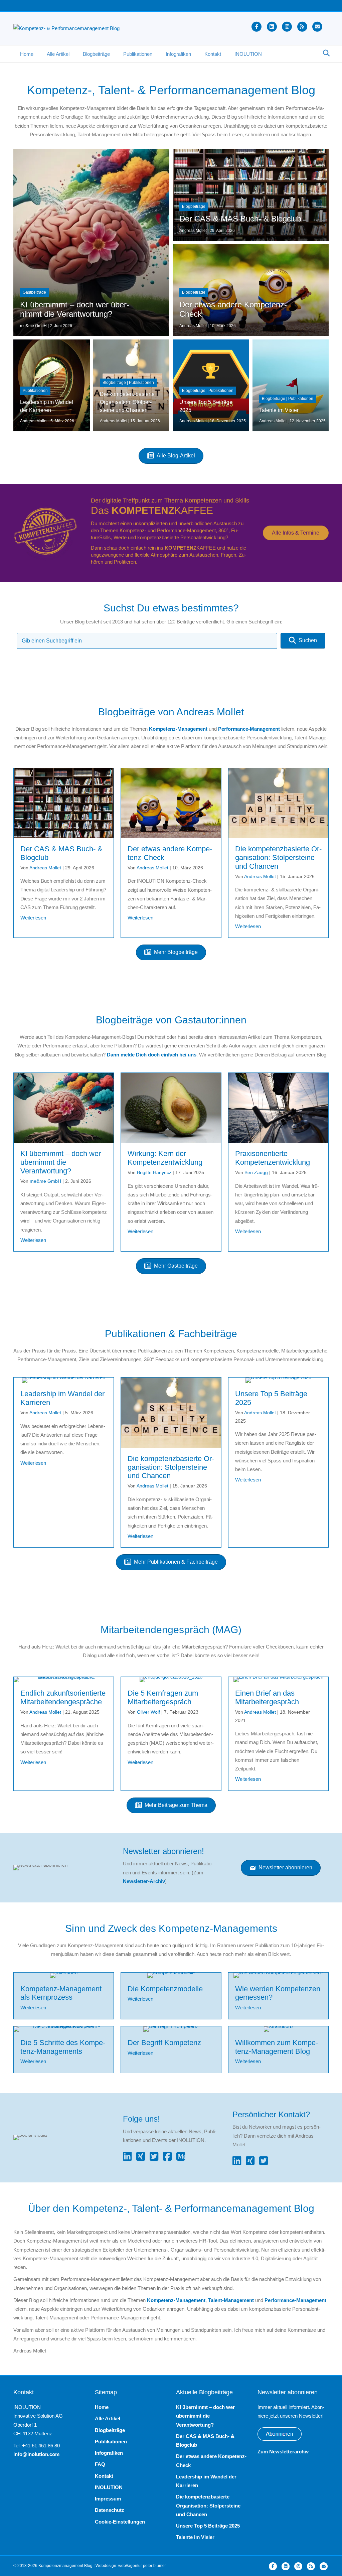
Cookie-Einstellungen (120, 2522)
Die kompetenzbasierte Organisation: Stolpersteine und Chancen (278, 857)
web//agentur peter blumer (142, 2566)
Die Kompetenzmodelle (165, 1989)
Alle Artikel (58, 54)
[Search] (324, 53)
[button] (303, 641)
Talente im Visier (195, 2537)
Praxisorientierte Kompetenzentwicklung (273, 1158)
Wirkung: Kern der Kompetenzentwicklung (165, 1158)
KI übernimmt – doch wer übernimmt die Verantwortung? (61, 1162)
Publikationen (138, 54)
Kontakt (213, 54)
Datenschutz (110, 2510)
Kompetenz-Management (178, 729)
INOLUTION (248, 54)
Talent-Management (231, 2300)
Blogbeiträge (96, 54)
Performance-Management (249, 729)
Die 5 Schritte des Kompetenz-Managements (63, 2047)
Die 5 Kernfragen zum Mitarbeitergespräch (163, 1697)
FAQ (100, 2464)
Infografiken (178, 54)
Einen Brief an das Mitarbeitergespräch (267, 1697)
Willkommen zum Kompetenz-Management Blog (277, 2047)
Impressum (108, 2499)
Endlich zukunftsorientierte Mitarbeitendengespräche (63, 1697)
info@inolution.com (36, 2454)
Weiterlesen (33, 918)
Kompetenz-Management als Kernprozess (61, 1993)
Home (27, 54)
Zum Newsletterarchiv (283, 2452)
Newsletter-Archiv (144, 1881)
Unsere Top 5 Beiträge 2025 (208, 2526)
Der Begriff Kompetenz (164, 2043)
